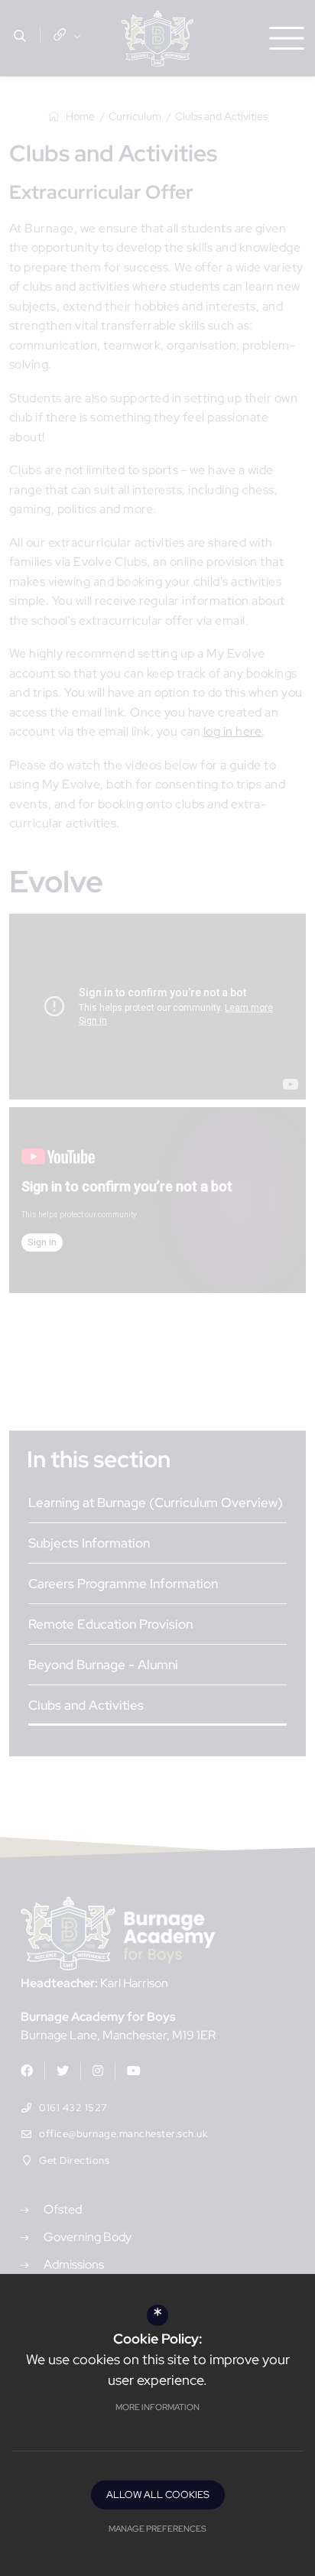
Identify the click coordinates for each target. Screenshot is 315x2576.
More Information (157, 2407)
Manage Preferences (157, 2529)
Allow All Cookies (158, 2495)
